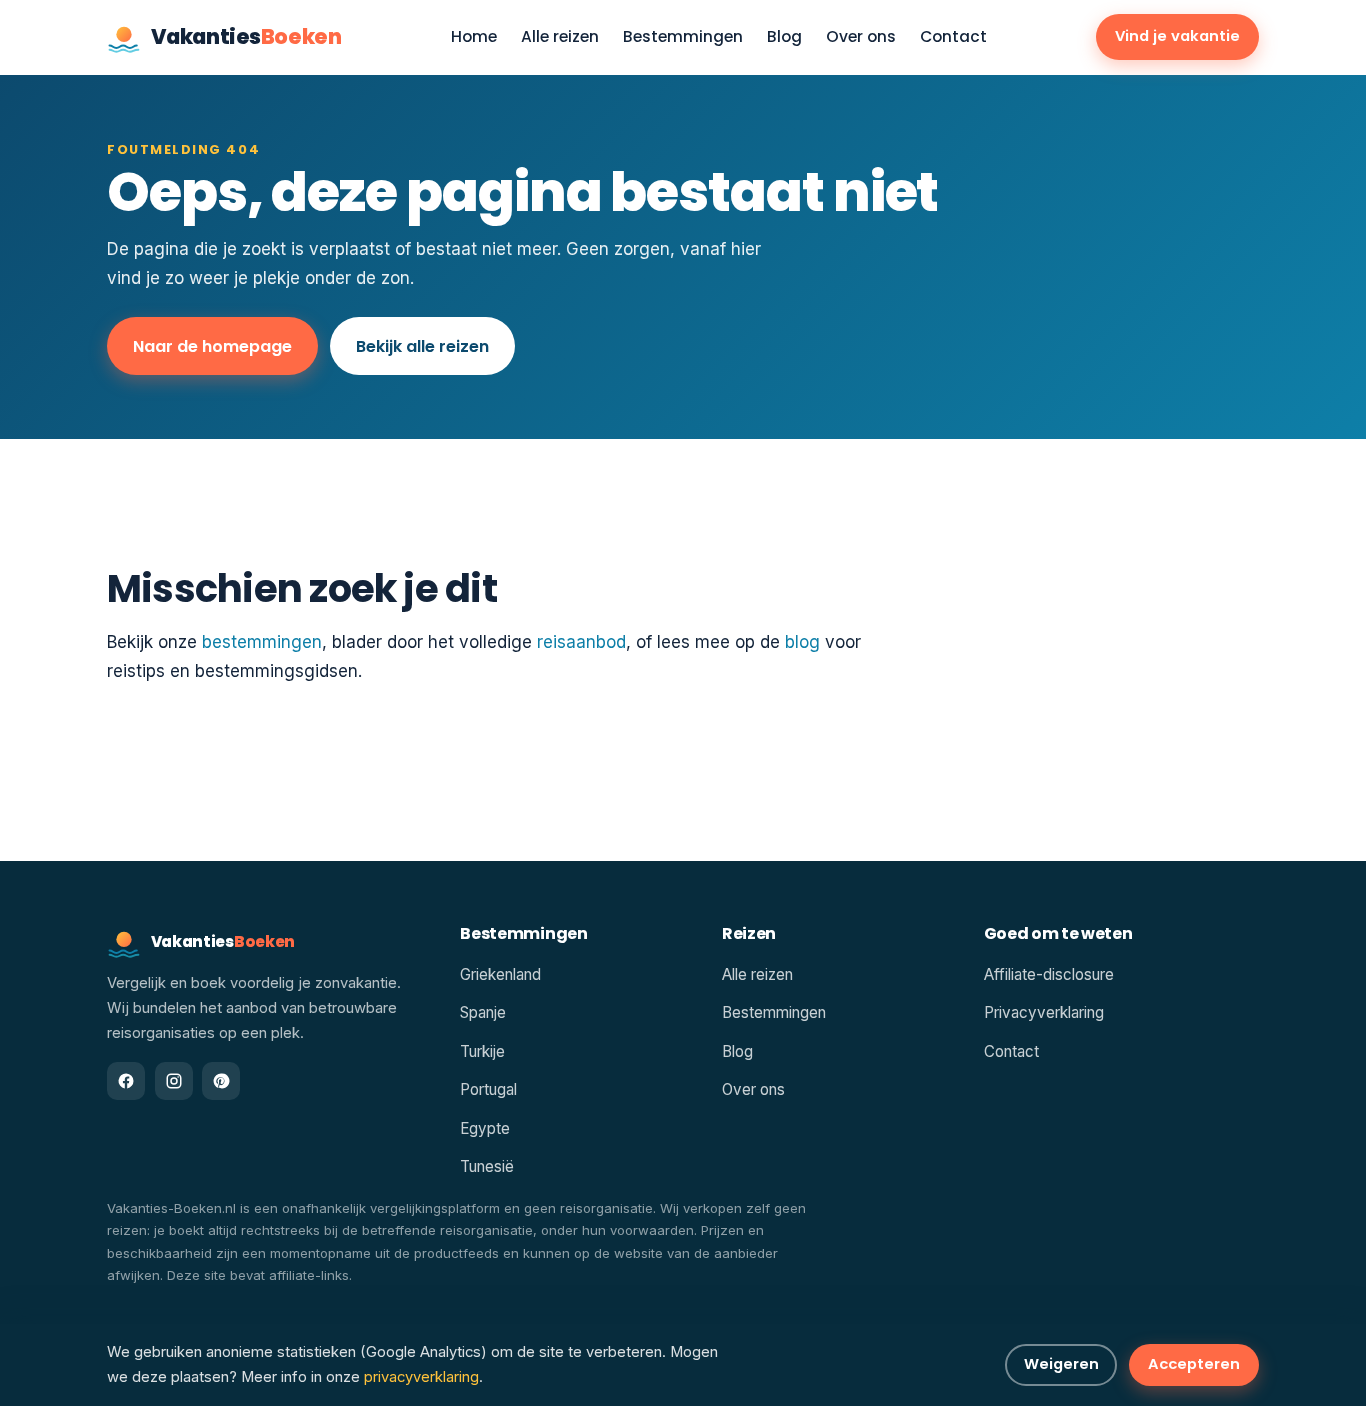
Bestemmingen (683, 37)
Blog (784, 37)
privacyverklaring (421, 1377)
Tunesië (487, 1166)
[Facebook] (126, 1081)
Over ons (861, 37)
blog (802, 642)
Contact (953, 37)
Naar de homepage (212, 346)
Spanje (483, 1012)
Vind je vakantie (1177, 36)
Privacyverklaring (1044, 1012)
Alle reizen (560, 37)
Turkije (482, 1051)
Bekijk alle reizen (422, 346)
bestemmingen (262, 642)
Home (474, 37)
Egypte (485, 1128)
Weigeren (1061, 1364)
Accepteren (1194, 1364)
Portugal (488, 1089)
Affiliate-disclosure (1049, 974)
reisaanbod (581, 642)
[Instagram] (174, 1081)
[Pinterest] (221, 1081)
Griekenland (500, 974)
